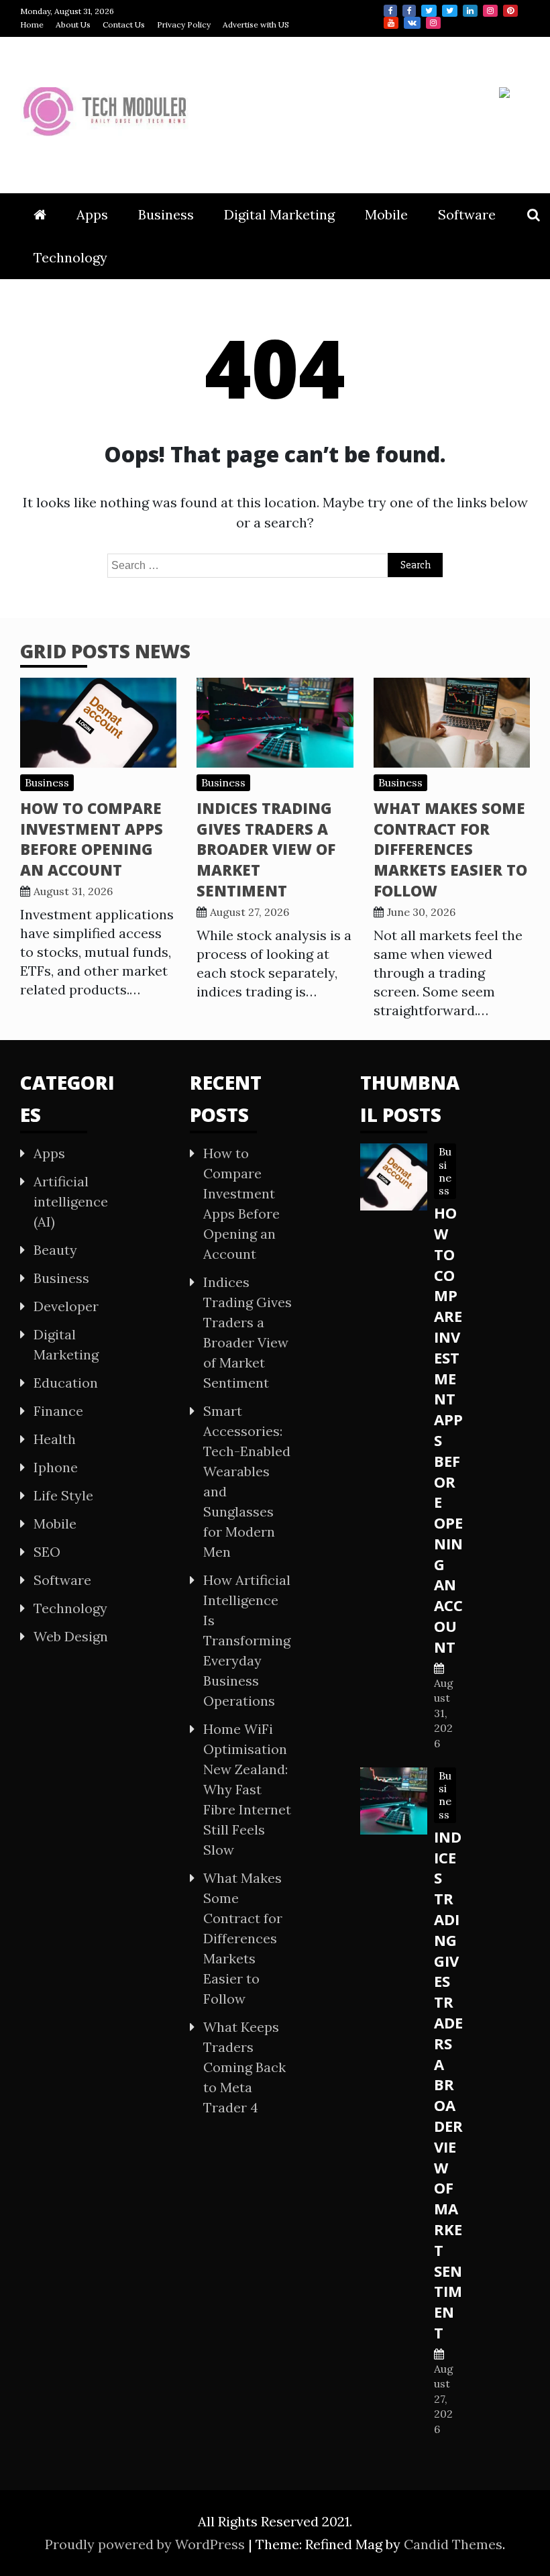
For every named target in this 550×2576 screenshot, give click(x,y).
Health (55, 1439)
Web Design (71, 1636)
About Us (73, 24)
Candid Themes (453, 2544)
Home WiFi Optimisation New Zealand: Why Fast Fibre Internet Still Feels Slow (247, 1789)
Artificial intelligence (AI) (71, 1201)
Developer (66, 1306)
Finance (58, 1411)
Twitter (429, 11)
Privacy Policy (184, 24)
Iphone (56, 1467)
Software (467, 214)
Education (66, 1383)
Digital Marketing (279, 214)
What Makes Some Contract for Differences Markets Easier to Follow (450, 849)
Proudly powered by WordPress (147, 2544)
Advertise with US (256, 24)
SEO (47, 1552)
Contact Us (124, 24)
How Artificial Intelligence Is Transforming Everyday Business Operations (247, 1640)
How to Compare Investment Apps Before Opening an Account (92, 839)
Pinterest (510, 11)
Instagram (490, 11)
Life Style (63, 1495)
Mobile (386, 214)
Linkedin (470, 11)
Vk (412, 23)
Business (166, 214)
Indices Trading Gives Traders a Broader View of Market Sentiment (266, 849)
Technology (70, 257)
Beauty (55, 1250)
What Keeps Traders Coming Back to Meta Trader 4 (244, 2067)
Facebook (390, 11)
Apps (92, 214)
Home (32, 24)
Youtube (391, 23)
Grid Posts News (105, 651)
